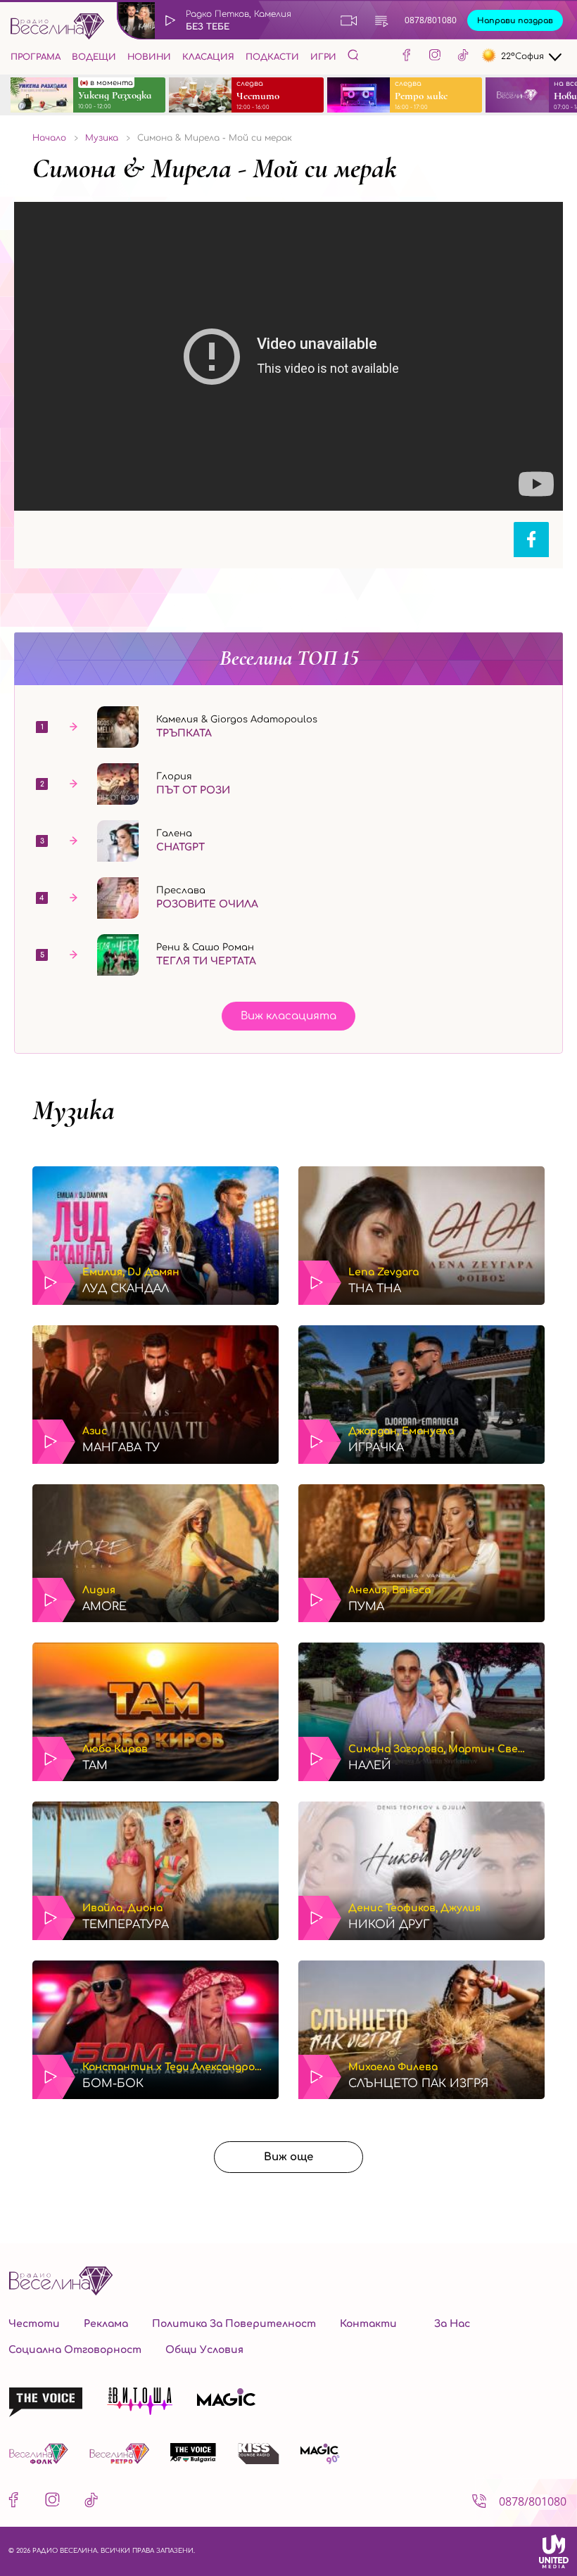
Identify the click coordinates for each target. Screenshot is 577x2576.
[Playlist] (381, 20)
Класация (208, 57)
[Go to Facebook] (407, 57)
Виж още (288, 2157)
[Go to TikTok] (463, 57)
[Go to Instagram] (435, 57)
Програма (36, 57)
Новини (149, 57)
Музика (74, 1110)
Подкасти (272, 57)
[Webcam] (349, 20)
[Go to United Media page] (554, 2551)
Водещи (94, 57)
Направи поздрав (515, 21)
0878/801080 (431, 20)
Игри (323, 57)
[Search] (353, 55)
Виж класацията (288, 1016)
